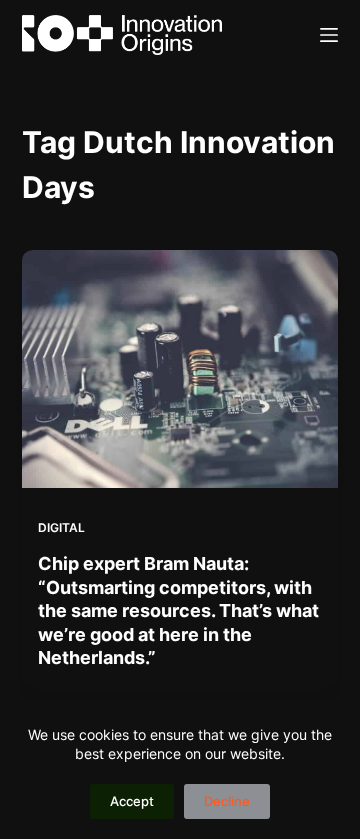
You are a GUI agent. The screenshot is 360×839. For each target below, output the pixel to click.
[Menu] (329, 35)
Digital (61, 527)
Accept (132, 801)
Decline (227, 801)
